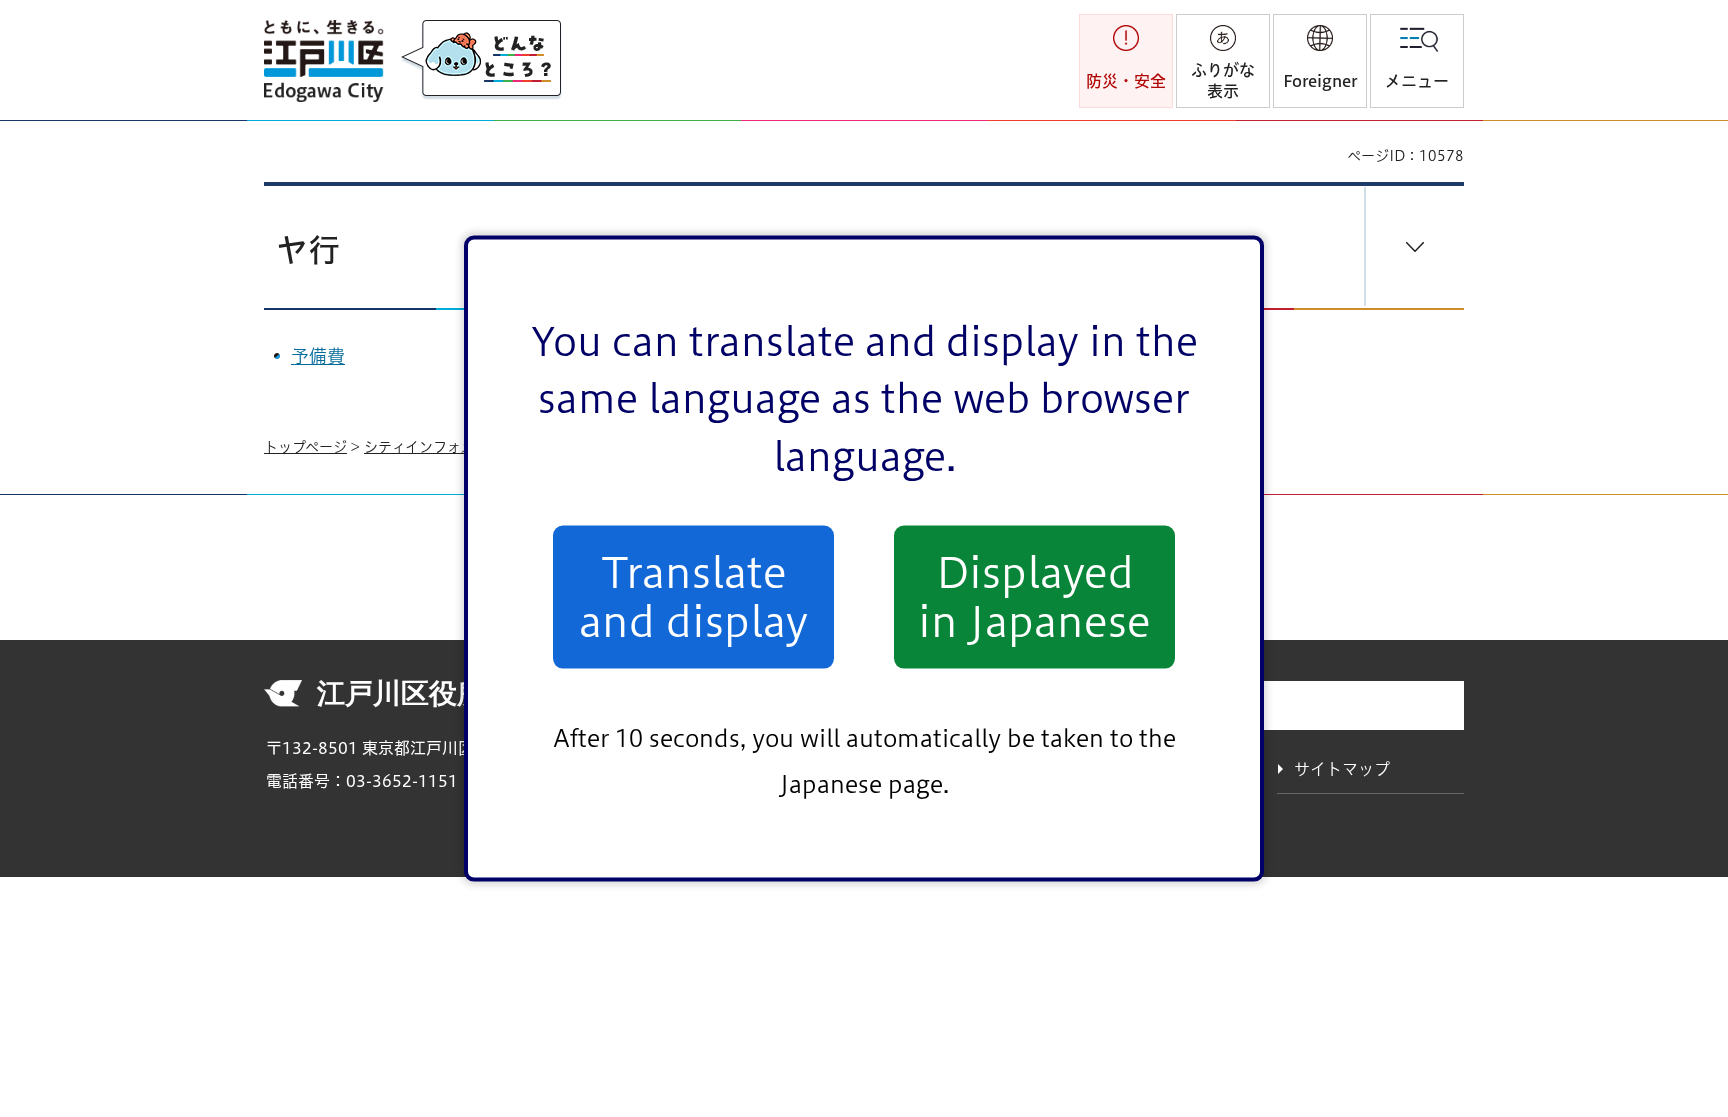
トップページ (305, 447)
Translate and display (693, 597)
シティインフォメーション (447, 447)
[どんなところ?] (481, 60)
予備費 (318, 356)
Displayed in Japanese (1034, 597)
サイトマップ (1342, 769)
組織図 (1234, 707)
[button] (1320, 61)
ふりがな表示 (1223, 80)
